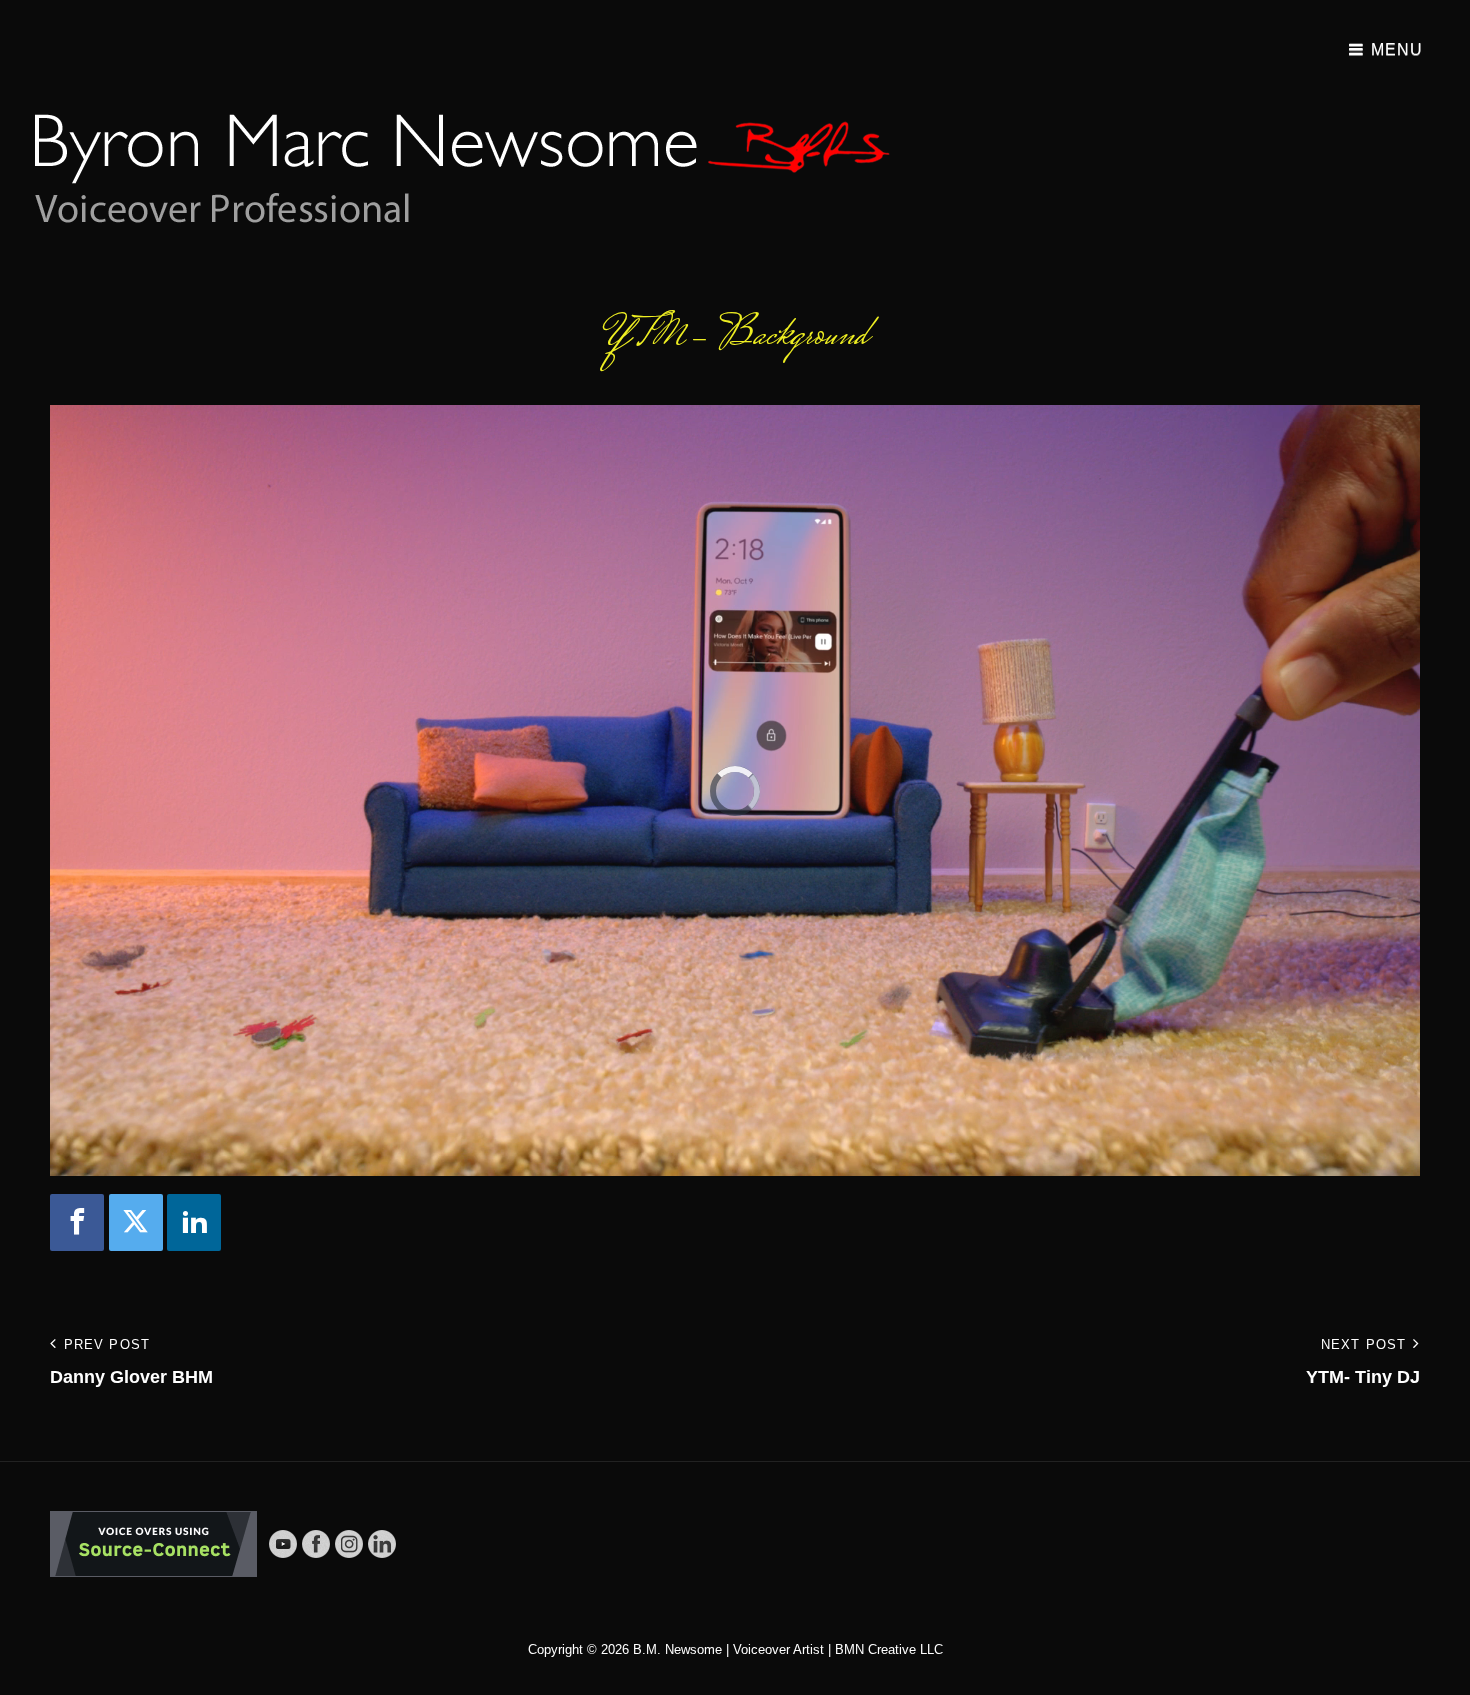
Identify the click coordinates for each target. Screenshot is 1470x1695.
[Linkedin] (194, 1222)
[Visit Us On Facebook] (315, 1543)
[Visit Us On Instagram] (348, 1543)
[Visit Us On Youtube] (282, 1543)
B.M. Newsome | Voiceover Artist (728, 1649)
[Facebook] (77, 1222)
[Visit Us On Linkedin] (381, 1543)
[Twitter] (136, 1222)
